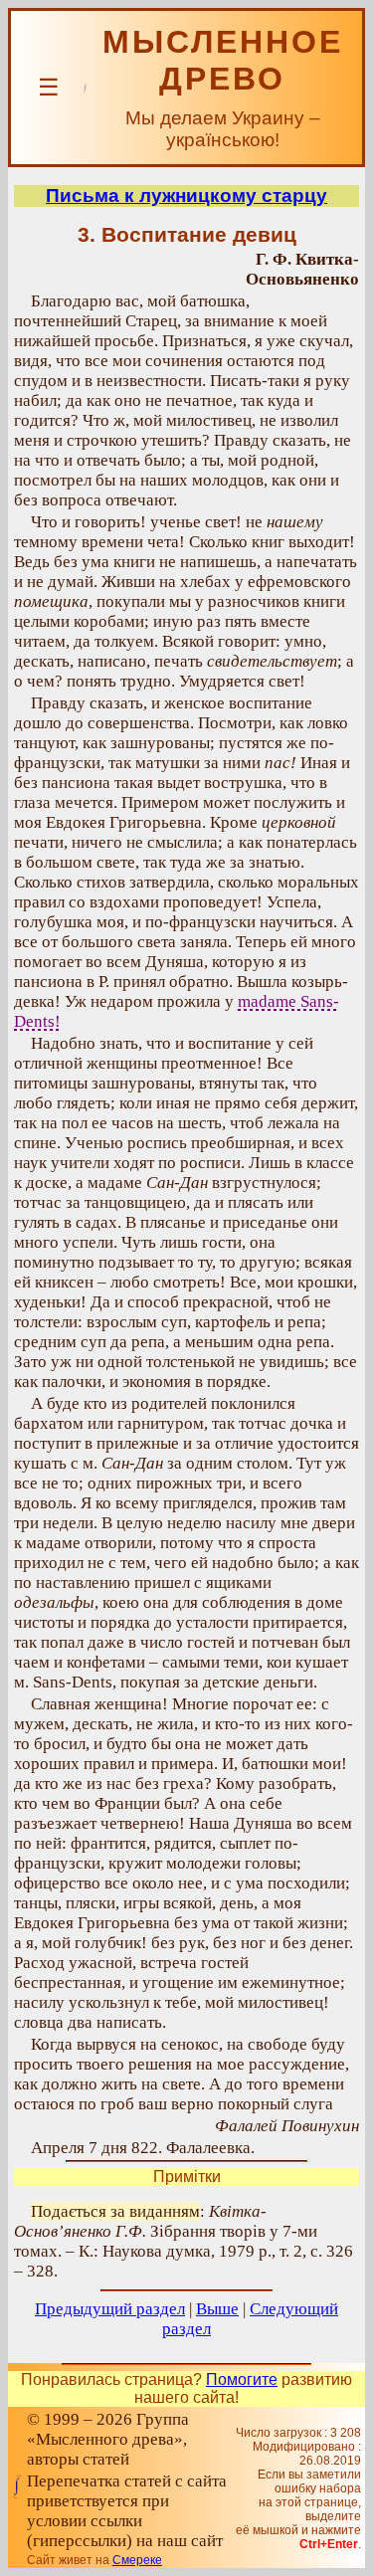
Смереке (137, 2560)
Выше (217, 2309)
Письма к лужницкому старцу (186, 196)
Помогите (242, 2379)
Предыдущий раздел (110, 2309)
